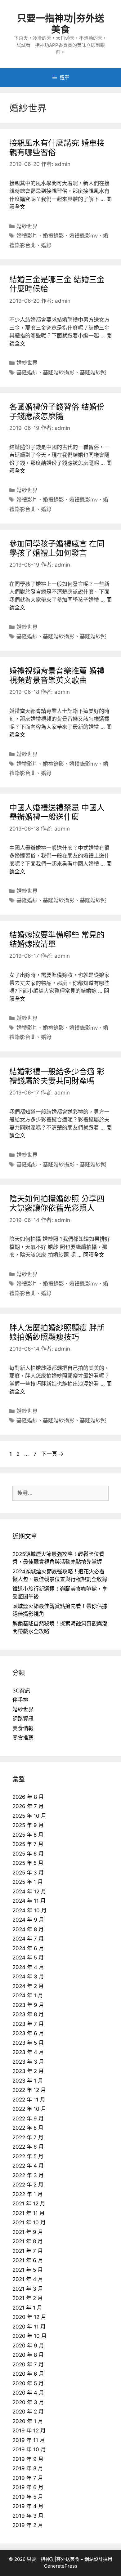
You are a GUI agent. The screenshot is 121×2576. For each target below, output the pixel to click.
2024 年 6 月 (28, 1948)
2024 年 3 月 (28, 1977)
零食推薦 (23, 1738)
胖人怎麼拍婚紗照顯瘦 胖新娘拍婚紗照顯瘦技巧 (57, 1332)
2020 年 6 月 (28, 2374)
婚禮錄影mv (83, 236)
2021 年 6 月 (28, 2260)
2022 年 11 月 (29, 2100)
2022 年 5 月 (28, 2156)
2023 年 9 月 (28, 2005)
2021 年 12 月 (29, 2204)
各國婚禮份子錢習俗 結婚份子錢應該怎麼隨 (57, 412)
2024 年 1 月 (28, 1995)
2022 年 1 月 (28, 2194)
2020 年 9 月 (28, 2346)
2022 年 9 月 (28, 2119)
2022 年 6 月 (28, 2147)
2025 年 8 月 (28, 1835)
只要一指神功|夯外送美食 (61, 24)
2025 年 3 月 (28, 1873)
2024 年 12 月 (29, 1892)
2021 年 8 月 (28, 2241)
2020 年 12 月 (29, 2317)
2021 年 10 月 (29, 2222)
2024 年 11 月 (29, 1901)
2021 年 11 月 (29, 2213)
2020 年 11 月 (29, 2327)
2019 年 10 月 (29, 2449)
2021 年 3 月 (28, 2289)
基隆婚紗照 (93, 372)
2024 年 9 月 (28, 1920)
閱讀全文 (94, 1255)
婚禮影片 (27, 236)
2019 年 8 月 (28, 2468)
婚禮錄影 (53, 236)
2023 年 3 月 (28, 2062)
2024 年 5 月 (28, 1958)
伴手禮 (20, 1700)
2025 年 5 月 (28, 1863)
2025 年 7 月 (28, 1844)
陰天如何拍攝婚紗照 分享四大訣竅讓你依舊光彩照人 (57, 1203)
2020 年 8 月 (28, 2355)
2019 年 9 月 (28, 2459)
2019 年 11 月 (29, 2440)
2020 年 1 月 (28, 2421)
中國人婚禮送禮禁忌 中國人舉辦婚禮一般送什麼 (57, 812)
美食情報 (23, 1728)
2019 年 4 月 (28, 2506)
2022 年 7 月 (28, 2137)
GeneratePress (61, 2566)
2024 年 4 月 (28, 1967)
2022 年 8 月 (28, 2128)
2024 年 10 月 (29, 1910)
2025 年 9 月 (28, 1825)
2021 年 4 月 (28, 2279)
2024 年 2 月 (28, 1986)
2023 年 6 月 (28, 2033)
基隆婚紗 (27, 372)
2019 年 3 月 (28, 2516)
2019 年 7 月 (28, 2478)
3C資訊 (21, 1691)
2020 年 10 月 (29, 2336)
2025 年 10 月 (29, 1816)
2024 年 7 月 (28, 1939)
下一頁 (52, 1454)
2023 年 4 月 (28, 2052)
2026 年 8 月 (28, 1797)
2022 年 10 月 (29, 2109)
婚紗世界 (27, 226)
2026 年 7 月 (28, 1806)
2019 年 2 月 (28, 2525)
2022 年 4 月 (28, 2166)
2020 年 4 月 (28, 2393)
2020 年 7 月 (28, 2364)
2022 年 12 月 (29, 2090)
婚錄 (46, 245)
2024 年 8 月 (28, 1929)
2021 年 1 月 (27, 2308)
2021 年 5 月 (28, 2270)
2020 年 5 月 (28, 2383)
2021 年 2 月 (28, 2298)
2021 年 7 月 (28, 2251)
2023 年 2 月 (28, 2071)
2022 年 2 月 (28, 2185)
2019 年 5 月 (28, 2497)
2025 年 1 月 (28, 1882)
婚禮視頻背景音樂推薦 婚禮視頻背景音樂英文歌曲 (57, 675)
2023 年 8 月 (28, 2014)
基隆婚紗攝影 (59, 372)
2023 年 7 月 (28, 2024)
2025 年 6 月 (28, 1854)
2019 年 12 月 (29, 2431)
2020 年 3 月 (28, 2402)
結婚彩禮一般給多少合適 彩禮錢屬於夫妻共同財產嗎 (57, 1076)
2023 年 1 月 (28, 2081)
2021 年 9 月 (28, 2232)
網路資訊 (23, 1719)
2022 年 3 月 (28, 2175)
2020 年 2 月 (28, 2412)
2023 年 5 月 (28, 2043)
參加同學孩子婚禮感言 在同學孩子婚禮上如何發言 (57, 548)
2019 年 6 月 (28, 2487)
